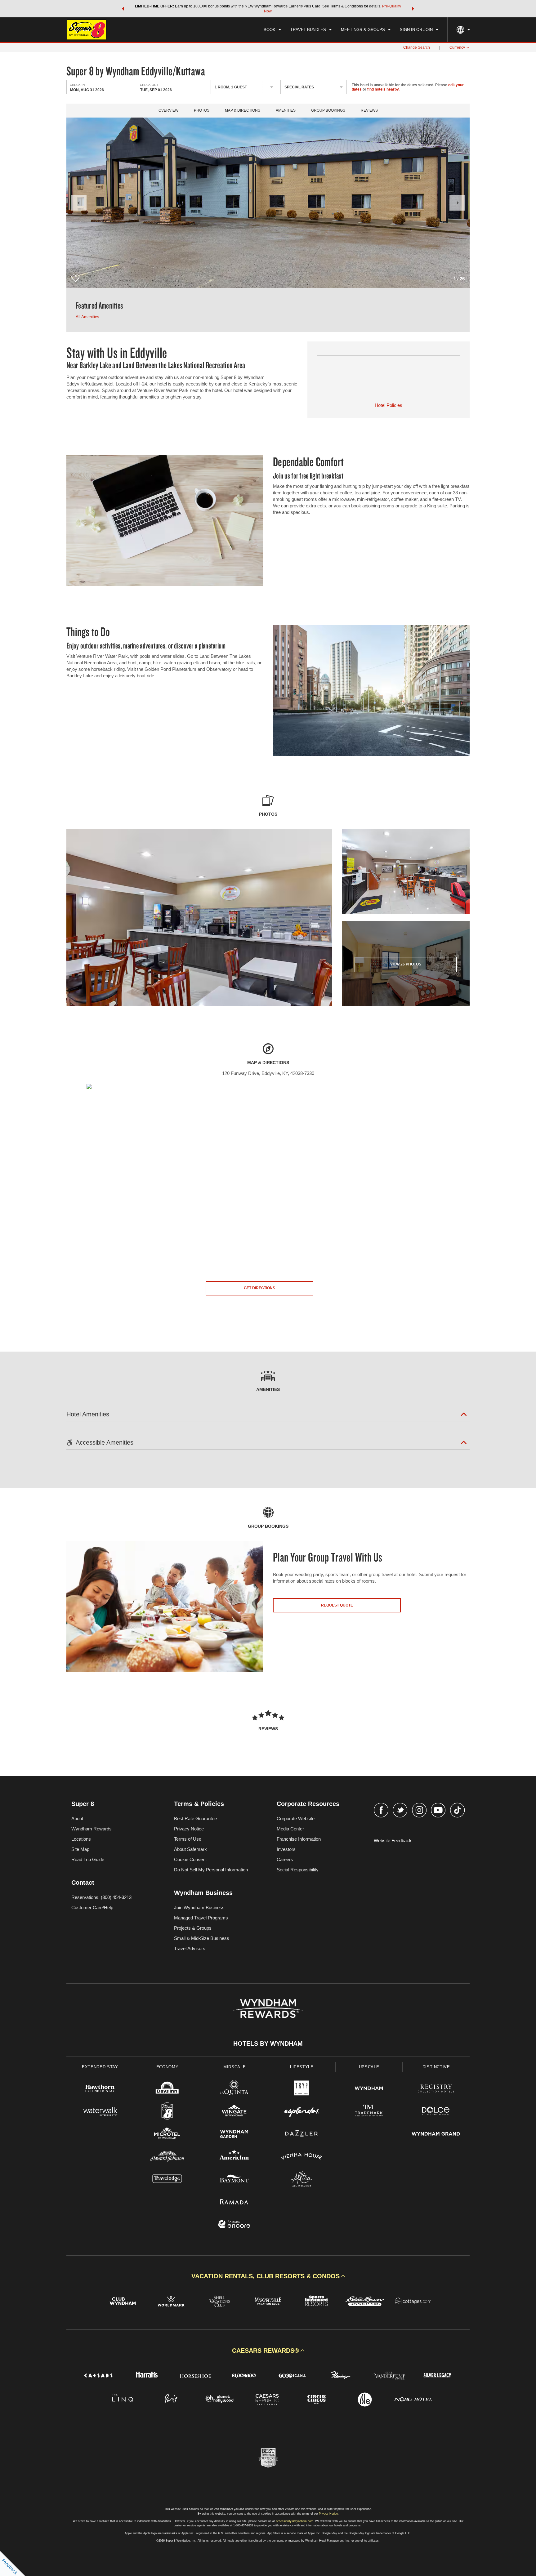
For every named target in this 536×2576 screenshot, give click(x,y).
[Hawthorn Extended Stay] (100, 2089)
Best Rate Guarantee (195, 1818)
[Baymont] (234, 2180)
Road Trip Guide (88, 1859)
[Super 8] (167, 2112)
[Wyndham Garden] (234, 2135)
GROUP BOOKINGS (328, 111)
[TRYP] (302, 2089)
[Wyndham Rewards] (268, 2008)
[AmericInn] (234, 2157)
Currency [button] (457, 47)
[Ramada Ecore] (234, 2225)
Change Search (417, 47)
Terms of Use (188, 1839)
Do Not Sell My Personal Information (211, 1870)
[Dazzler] (302, 2135)
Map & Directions (243, 111)
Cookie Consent (190, 1859)
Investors (286, 1849)
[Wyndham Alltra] (302, 2180)
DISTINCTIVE (436, 2067)
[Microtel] (167, 2135)
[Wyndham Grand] (436, 2135)
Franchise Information (299, 1839)
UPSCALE (369, 2067)
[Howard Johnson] (167, 2157)
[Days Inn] (167, 2089)
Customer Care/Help (92, 1907)
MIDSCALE (234, 2067)
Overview (168, 111)
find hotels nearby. (383, 89)
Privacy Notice (189, 1829)
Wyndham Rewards (92, 1829)
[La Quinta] (234, 2089)
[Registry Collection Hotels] (436, 2089)
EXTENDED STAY (100, 2067)
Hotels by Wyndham (268, 2043)
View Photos (406, 964)
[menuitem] (272, 30)
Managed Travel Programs (201, 1918)
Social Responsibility (298, 1870)
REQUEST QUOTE (337, 1605)
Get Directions (259, 1288)
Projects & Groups (193, 1928)
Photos (202, 111)
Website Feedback (393, 1841)
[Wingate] (234, 2112)
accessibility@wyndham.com (295, 2521)
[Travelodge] (167, 2180)
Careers (285, 1859)
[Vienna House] (302, 2157)
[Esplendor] (302, 2112)
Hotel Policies (389, 405)
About (77, 1818)
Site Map (80, 1849)
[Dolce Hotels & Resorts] (436, 2112)
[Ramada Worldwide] (234, 2202)
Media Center (290, 1829)
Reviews (369, 111)
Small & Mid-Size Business (202, 1938)
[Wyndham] (369, 2089)
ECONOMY (167, 2067)
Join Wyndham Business (199, 1907)
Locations (81, 1839)
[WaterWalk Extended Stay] (100, 2112)
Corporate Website (296, 1818)
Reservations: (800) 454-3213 (101, 1897)
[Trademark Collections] (369, 2112)
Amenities (286, 111)
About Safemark (190, 1849)
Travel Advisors (190, 1948)
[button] (123, 9)
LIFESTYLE (302, 2067)
